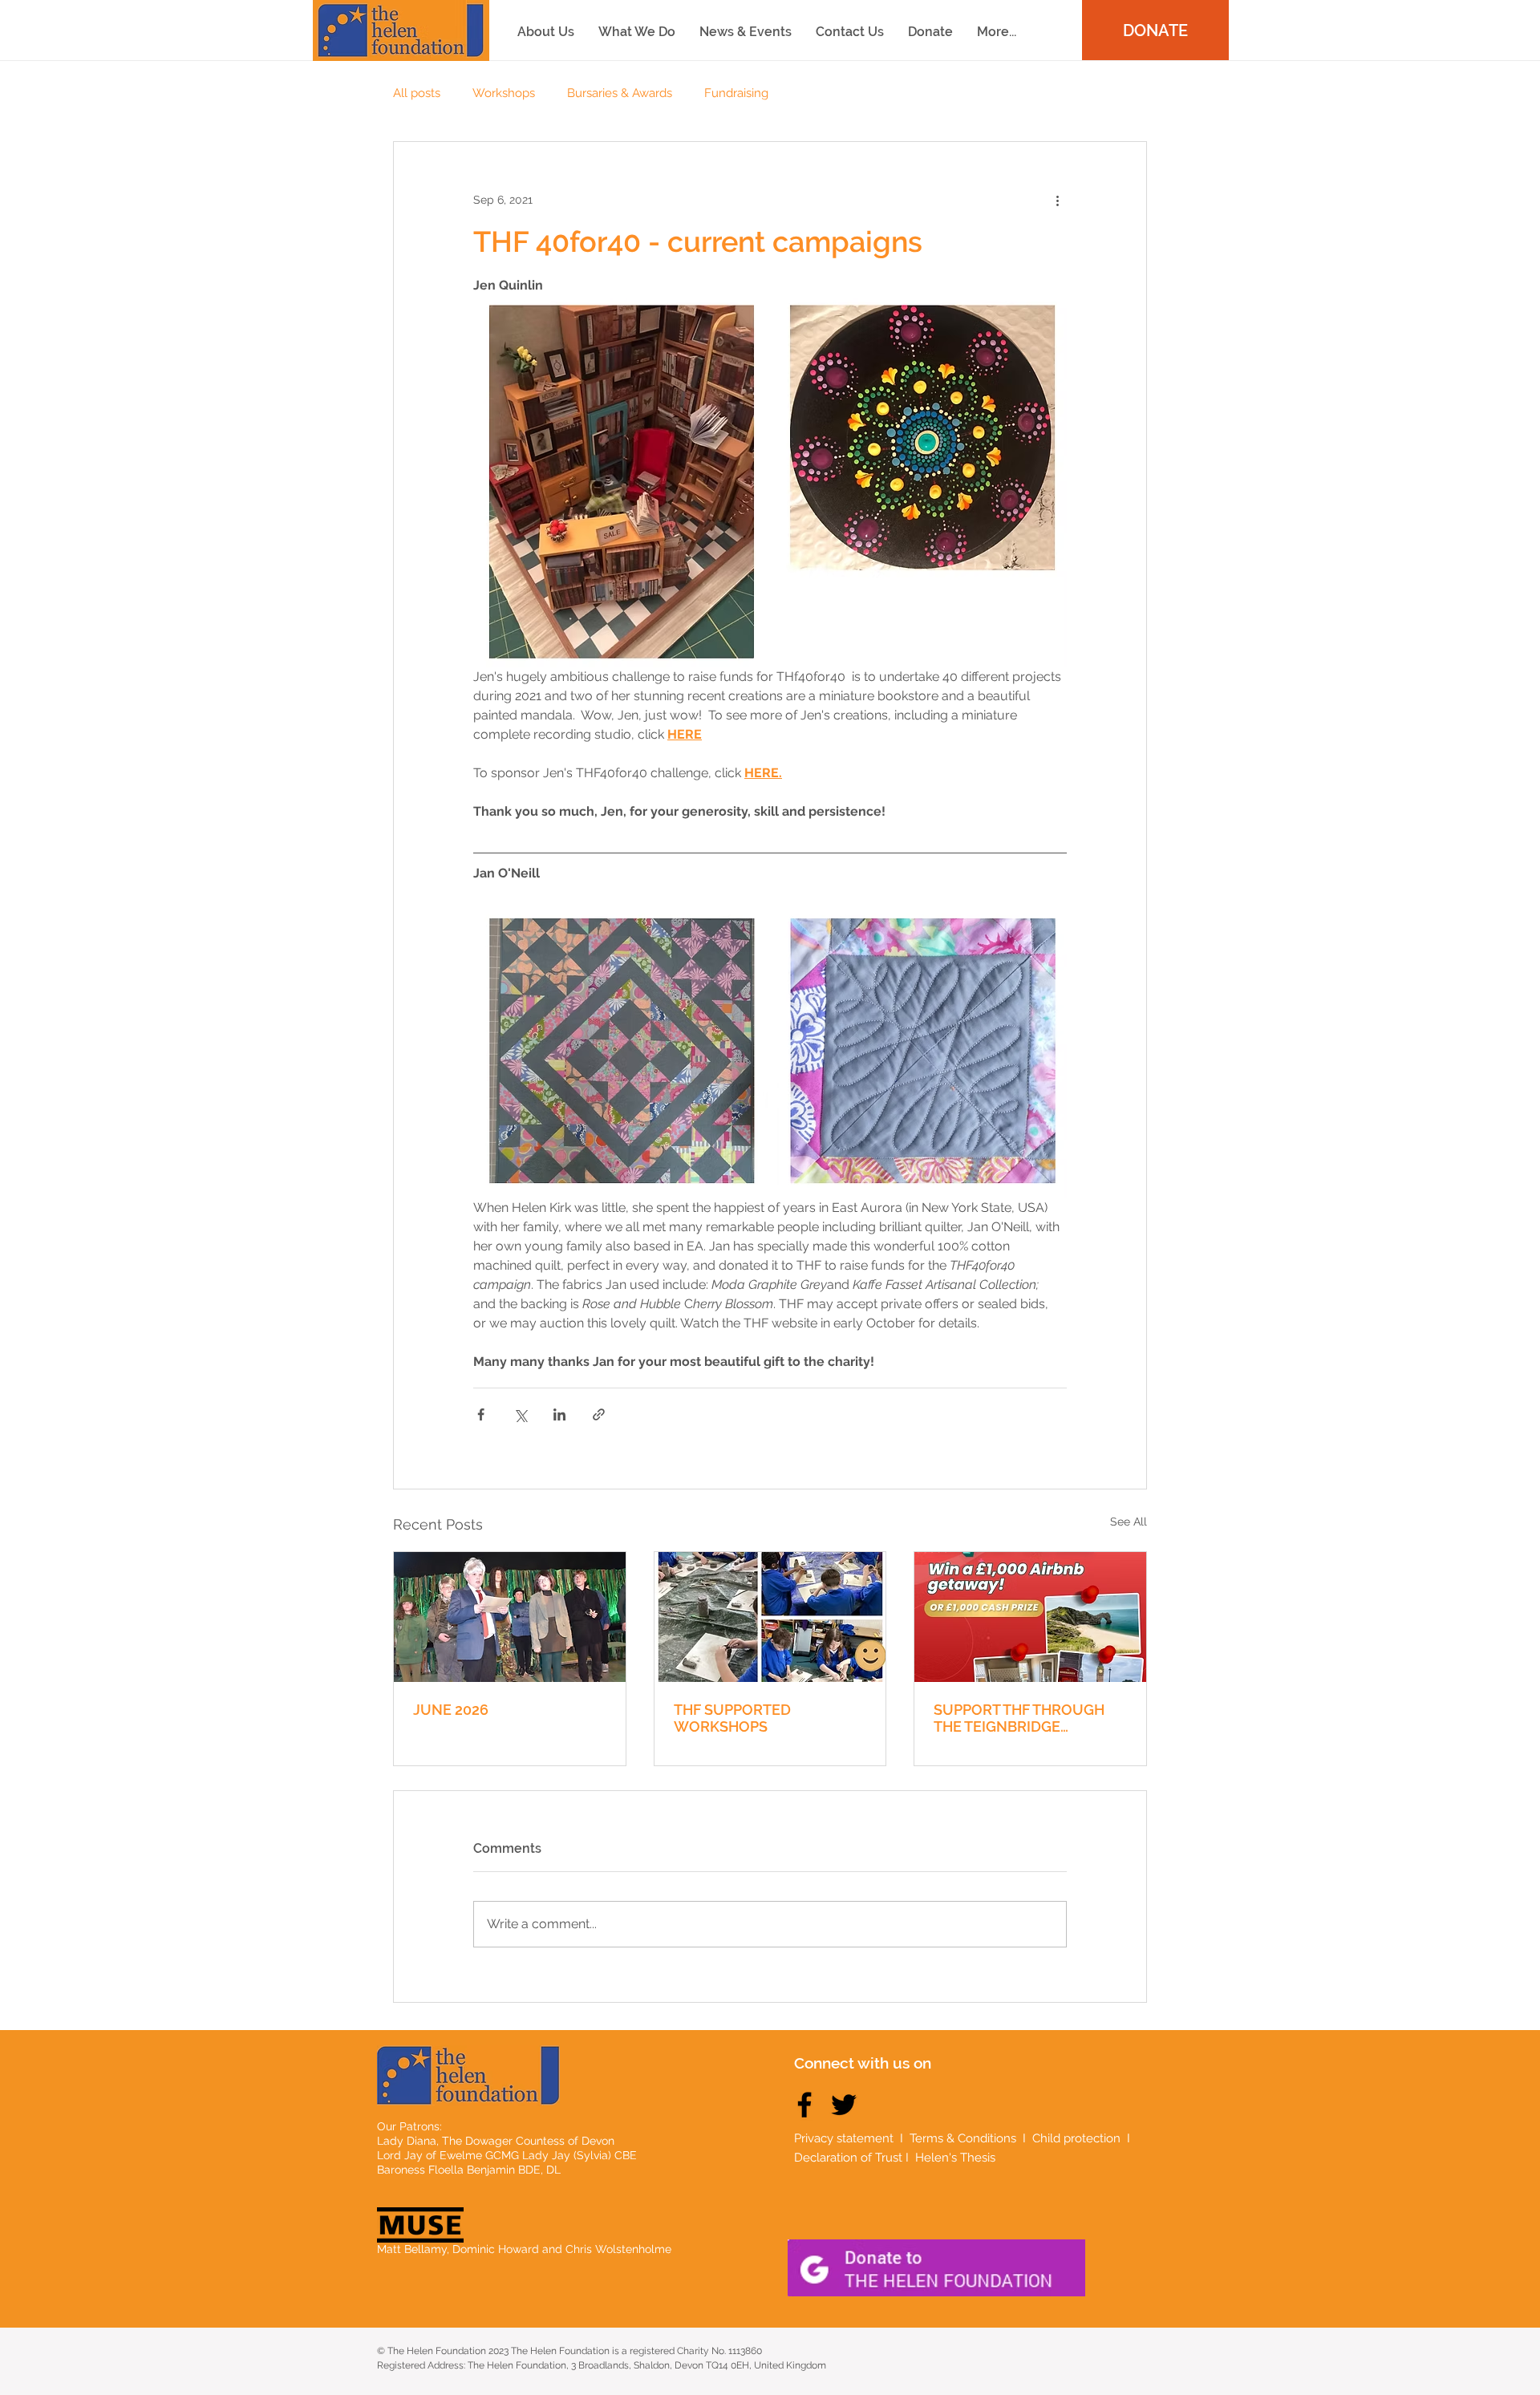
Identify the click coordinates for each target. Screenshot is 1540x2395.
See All (1129, 1522)
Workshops (504, 93)
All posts (417, 93)
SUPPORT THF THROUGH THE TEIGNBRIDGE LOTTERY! (1019, 1718)
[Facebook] (804, 2105)
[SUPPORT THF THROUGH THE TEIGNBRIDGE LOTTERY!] (1030, 1617)
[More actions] (1057, 200)
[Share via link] (599, 1414)
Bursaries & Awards (620, 93)
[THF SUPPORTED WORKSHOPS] (770, 1617)
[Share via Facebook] (481, 1414)
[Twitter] (844, 2105)
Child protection (1078, 2138)
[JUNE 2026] (510, 1617)
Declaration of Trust (848, 2158)
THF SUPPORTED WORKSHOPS (732, 1718)
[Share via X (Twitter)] (520, 1414)
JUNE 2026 (451, 1710)
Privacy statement (844, 2138)
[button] (997, 32)
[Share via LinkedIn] (559, 1414)
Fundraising (736, 93)
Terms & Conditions (963, 2138)
